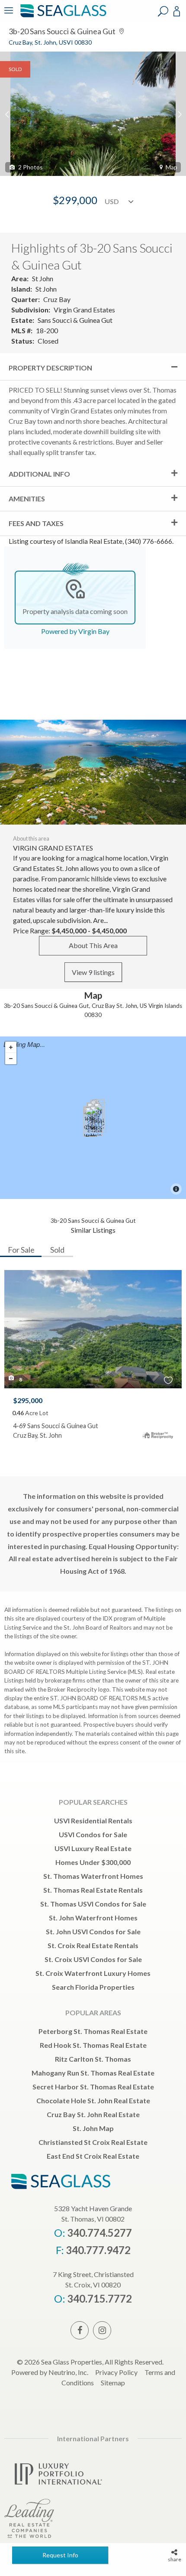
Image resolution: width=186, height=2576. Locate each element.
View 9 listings (93, 972)
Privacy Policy (116, 2372)
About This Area (93, 945)
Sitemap (113, 2383)
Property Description (50, 368)
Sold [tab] (57, 1250)
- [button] (11, 1059)
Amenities (27, 499)
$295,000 (28, 1400)
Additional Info (39, 474)
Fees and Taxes (36, 523)
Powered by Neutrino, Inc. (50, 2372)
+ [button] (11, 1047)
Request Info (60, 2555)
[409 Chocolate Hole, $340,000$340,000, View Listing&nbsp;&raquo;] (91, 1122)
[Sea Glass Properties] (62, 16)
